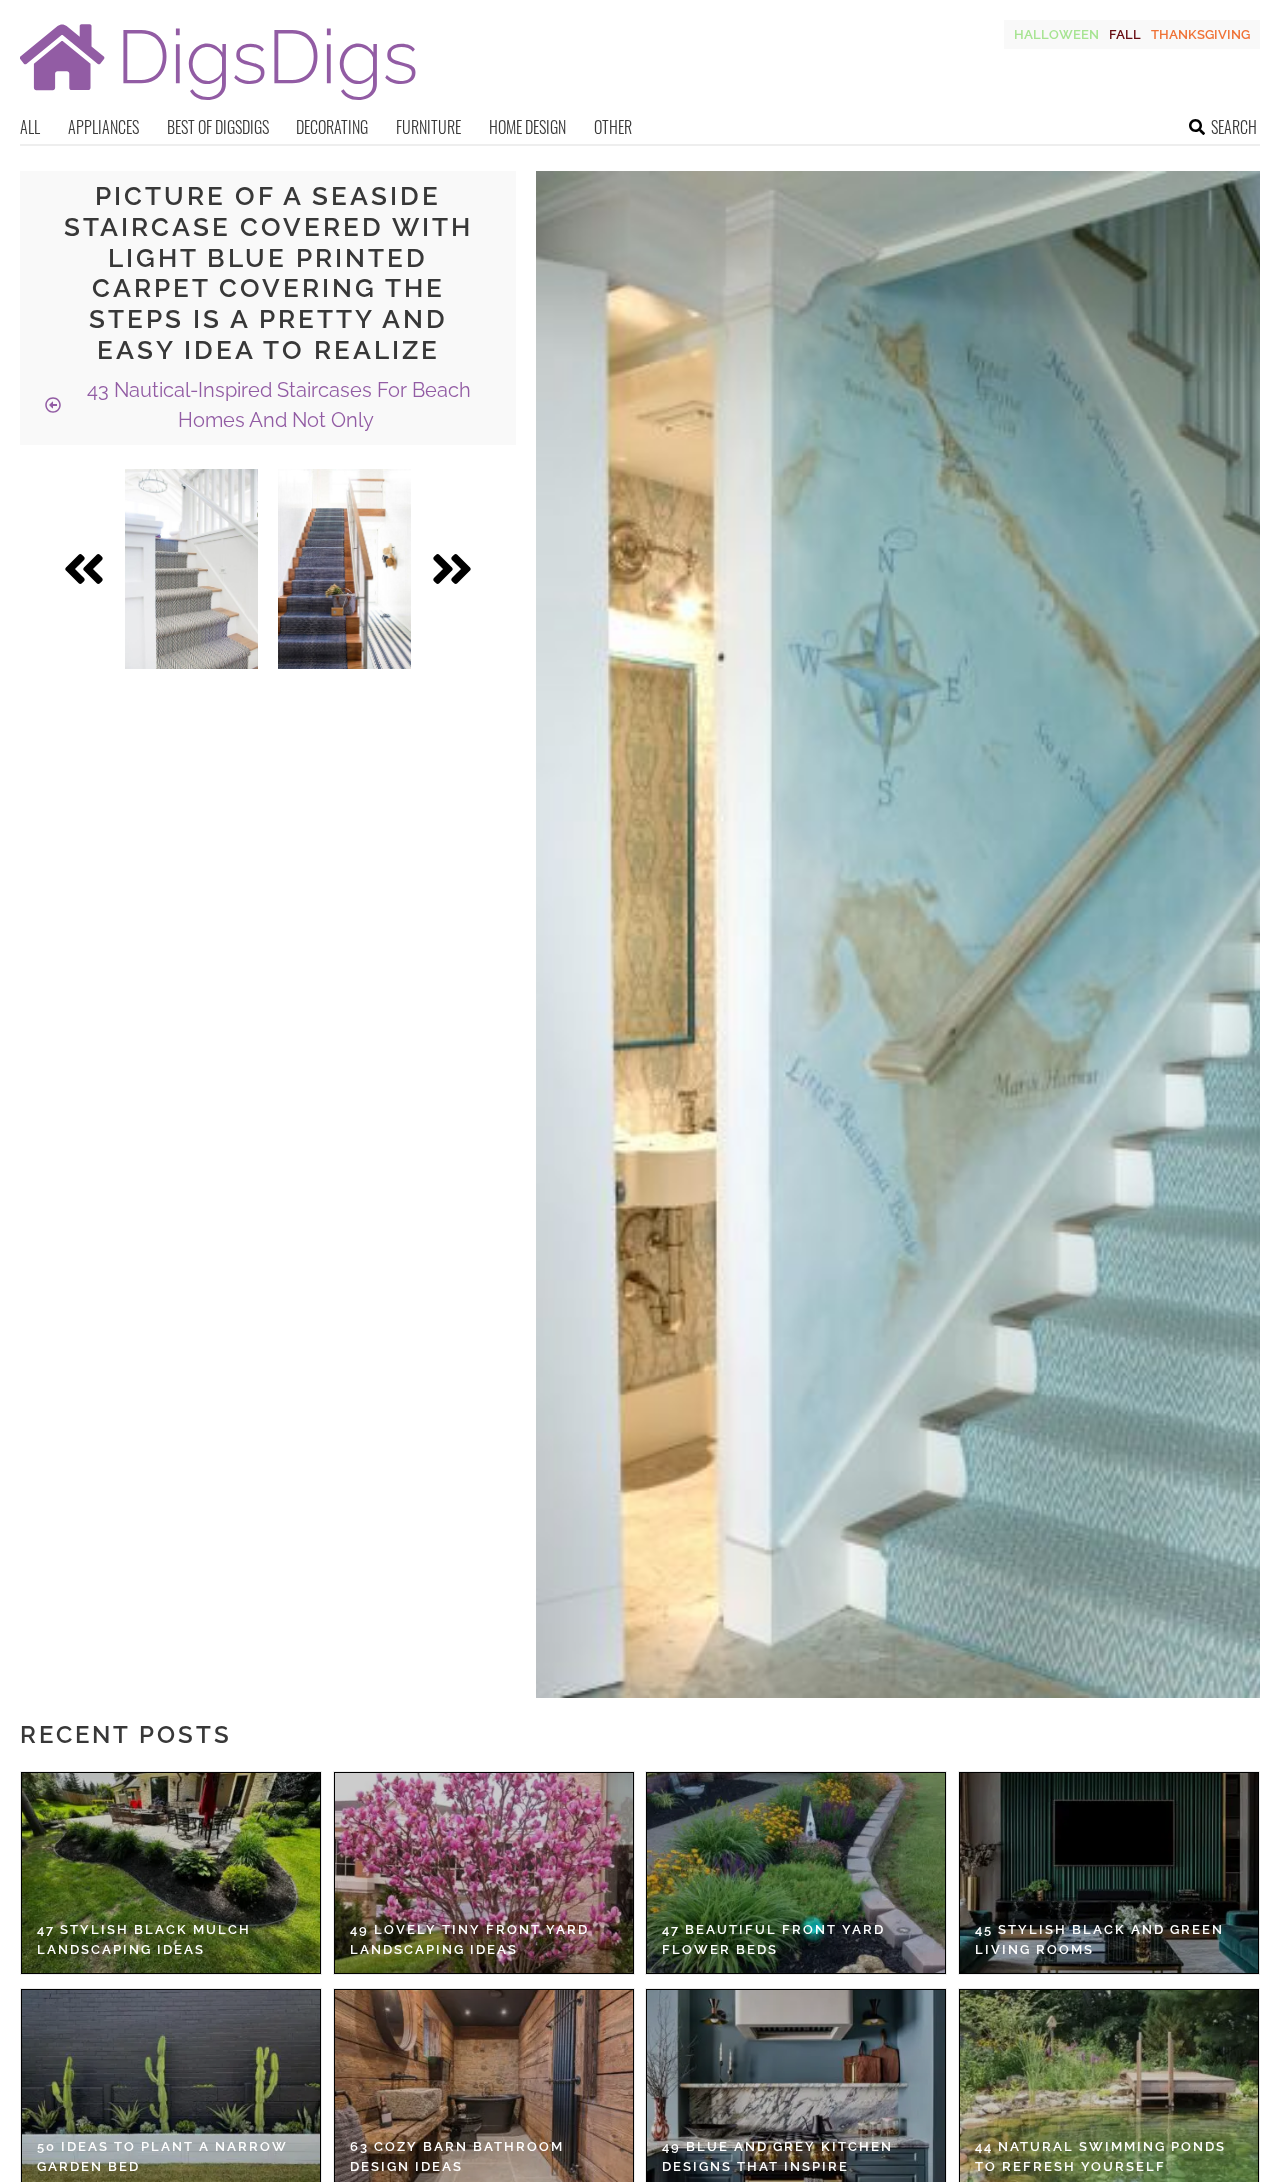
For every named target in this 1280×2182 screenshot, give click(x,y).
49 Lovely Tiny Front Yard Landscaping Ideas (469, 1939)
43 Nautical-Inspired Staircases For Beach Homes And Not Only (276, 405)
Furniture (428, 127)
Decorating (332, 127)
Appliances (103, 127)
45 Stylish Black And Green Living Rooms (1099, 1939)
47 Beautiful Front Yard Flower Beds (773, 1939)
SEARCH (1234, 127)
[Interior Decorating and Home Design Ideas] (218, 102)
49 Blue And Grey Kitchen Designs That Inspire (777, 2156)
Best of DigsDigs (218, 127)
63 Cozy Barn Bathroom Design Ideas (457, 2156)
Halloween (1056, 34)
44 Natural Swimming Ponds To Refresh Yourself (1100, 2156)
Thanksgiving (1200, 34)
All (30, 127)
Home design (527, 127)
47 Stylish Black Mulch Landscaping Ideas (144, 1939)
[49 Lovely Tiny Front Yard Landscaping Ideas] (484, 1873)
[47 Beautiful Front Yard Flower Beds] (796, 1873)
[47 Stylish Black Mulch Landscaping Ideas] (171, 1873)
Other (613, 127)
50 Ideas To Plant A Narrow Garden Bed (162, 2156)
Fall (1125, 34)
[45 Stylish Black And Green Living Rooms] (1109, 1873)
